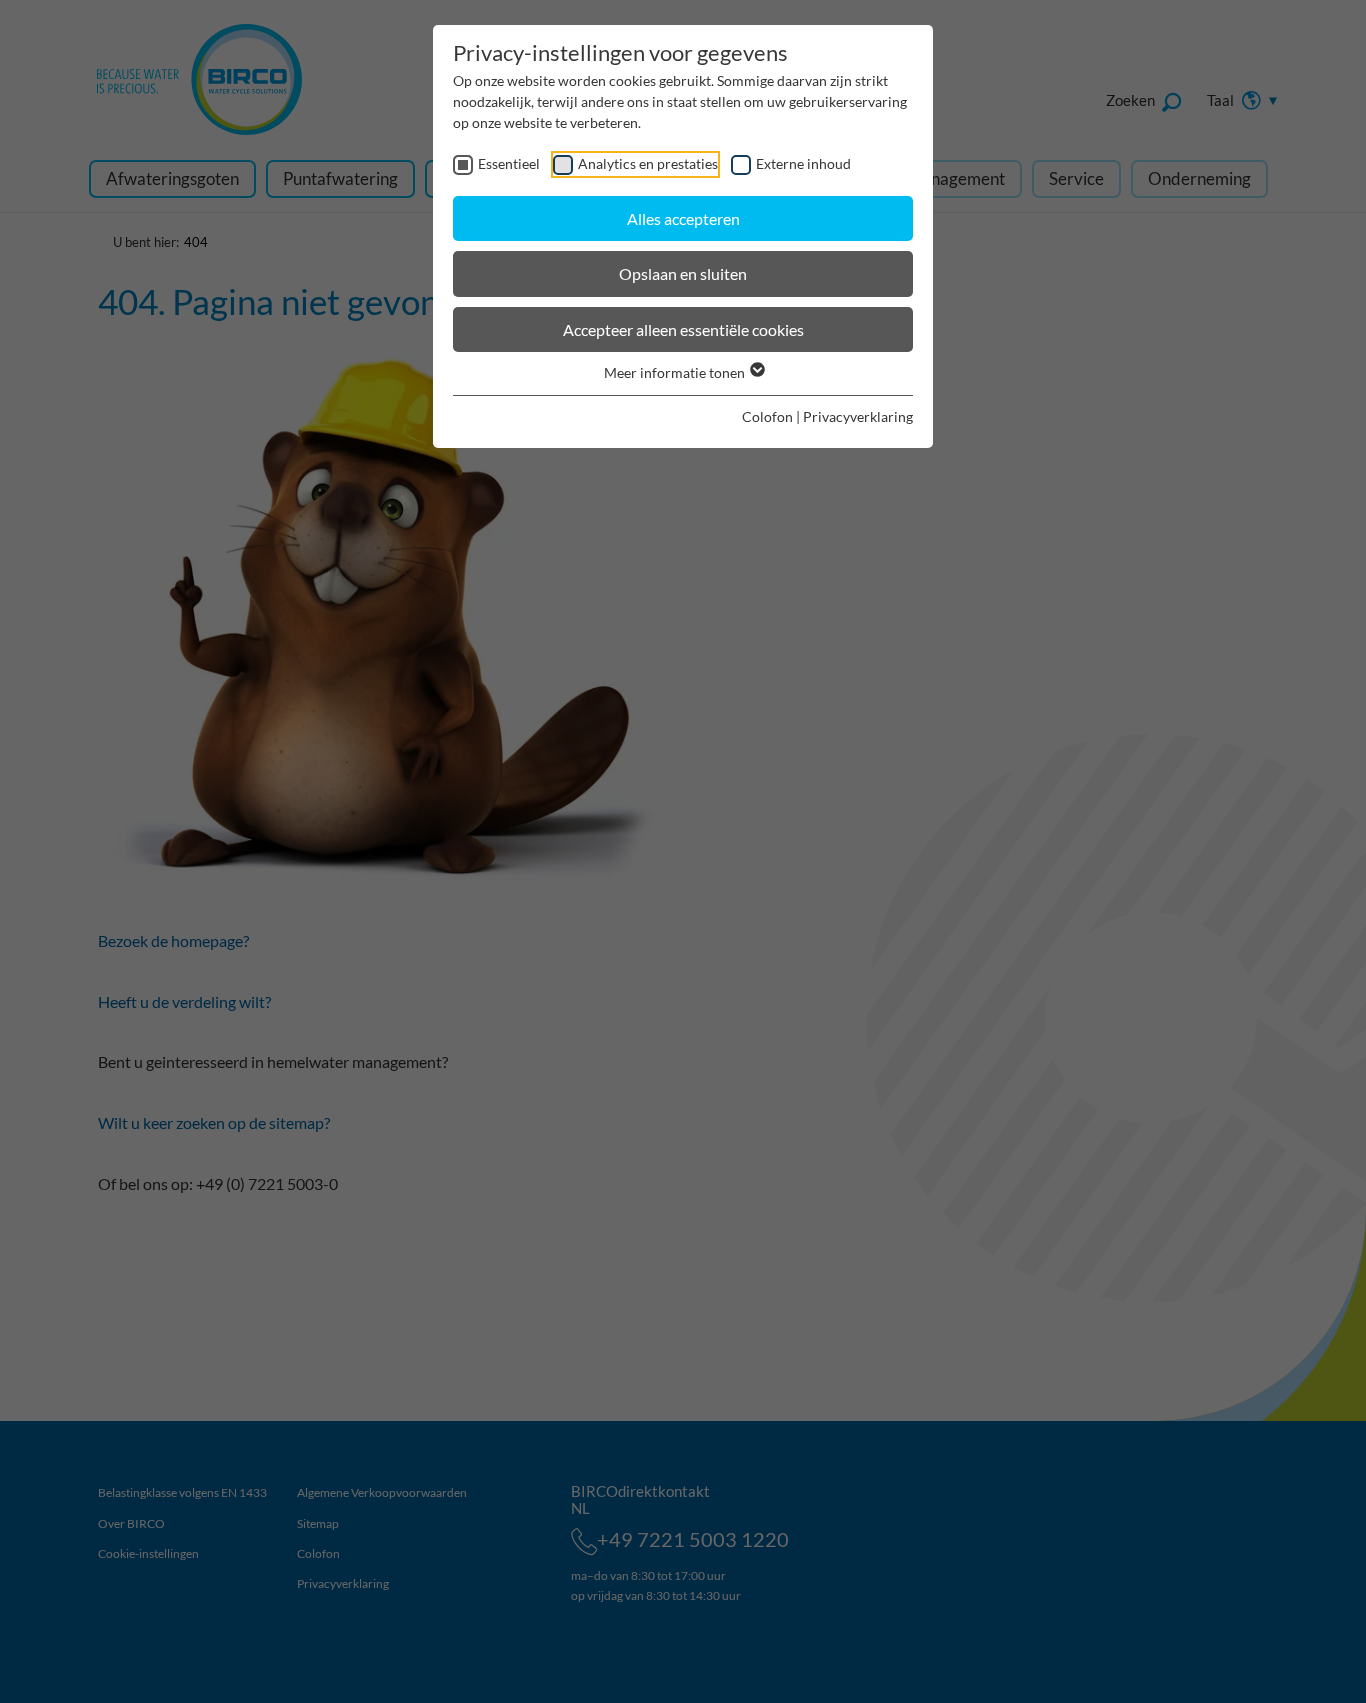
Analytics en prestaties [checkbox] (648, 163)
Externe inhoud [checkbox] (803, 163)
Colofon (767, 416)
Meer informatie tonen (676, 372)
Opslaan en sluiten (683, 273)
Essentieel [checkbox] (509, 163)
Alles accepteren (683, 218)
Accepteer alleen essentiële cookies (683, 329)
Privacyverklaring (858, 416)
